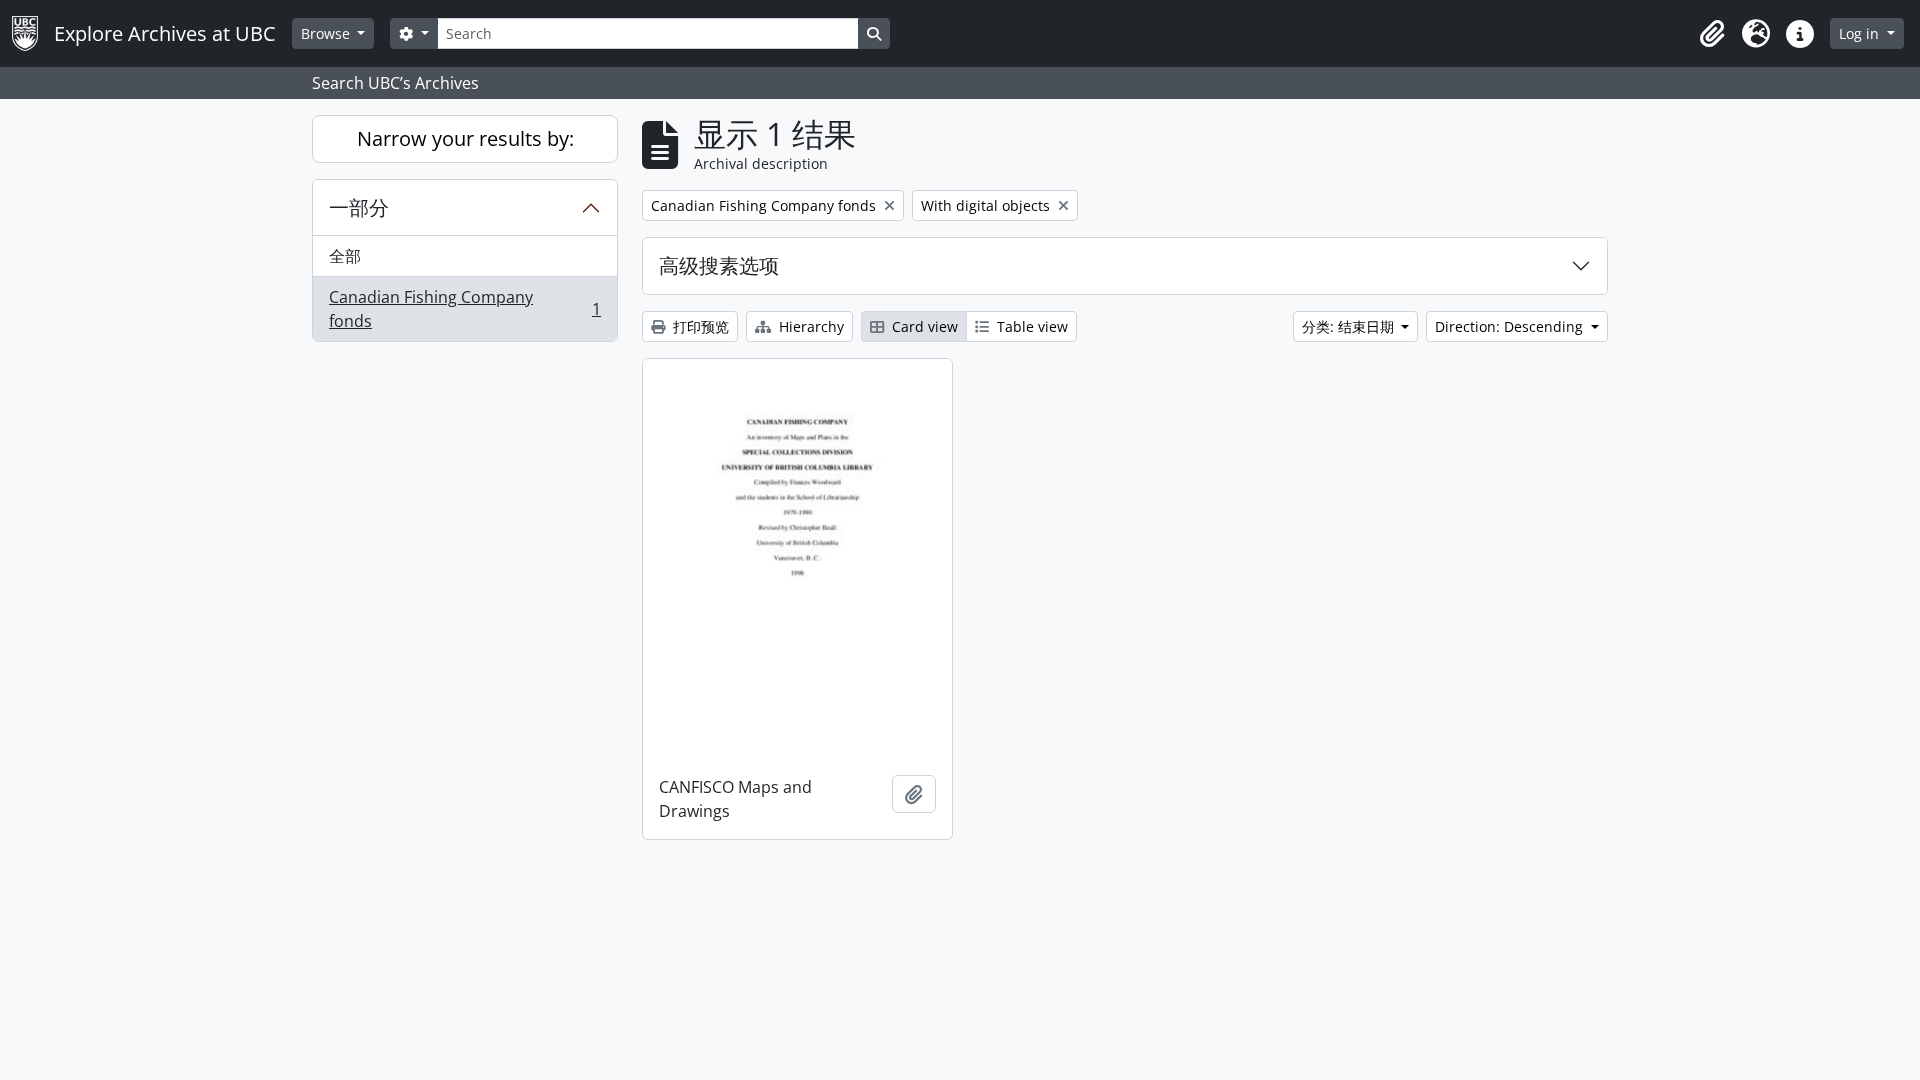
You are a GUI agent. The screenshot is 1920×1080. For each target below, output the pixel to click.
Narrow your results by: (465, 138)
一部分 (359, 207)
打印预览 (699, 326)
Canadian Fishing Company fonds (464, 309)
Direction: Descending (1511, 326)
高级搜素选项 (719, 265)
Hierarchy (809, 326)
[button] (1712, 34)
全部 (345, 256)
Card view (923, 326)
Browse (327, 33)
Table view (1030, 326)
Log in (1861, 33)
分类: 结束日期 (1350, 326)
